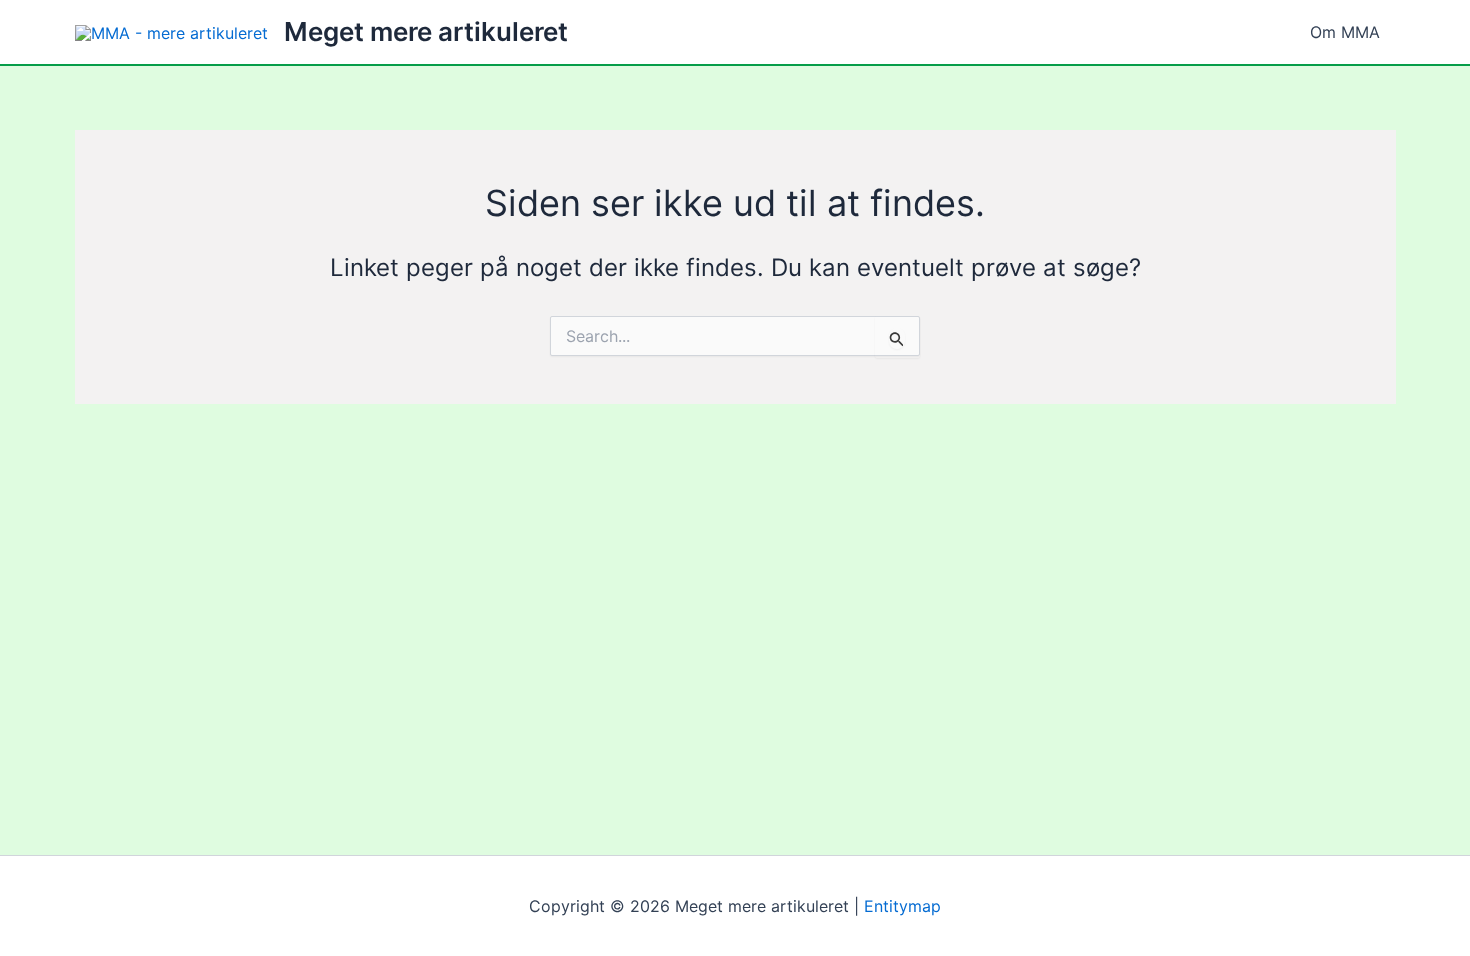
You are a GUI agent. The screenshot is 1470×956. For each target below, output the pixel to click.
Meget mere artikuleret (426, 31)
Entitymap (902, 906)
